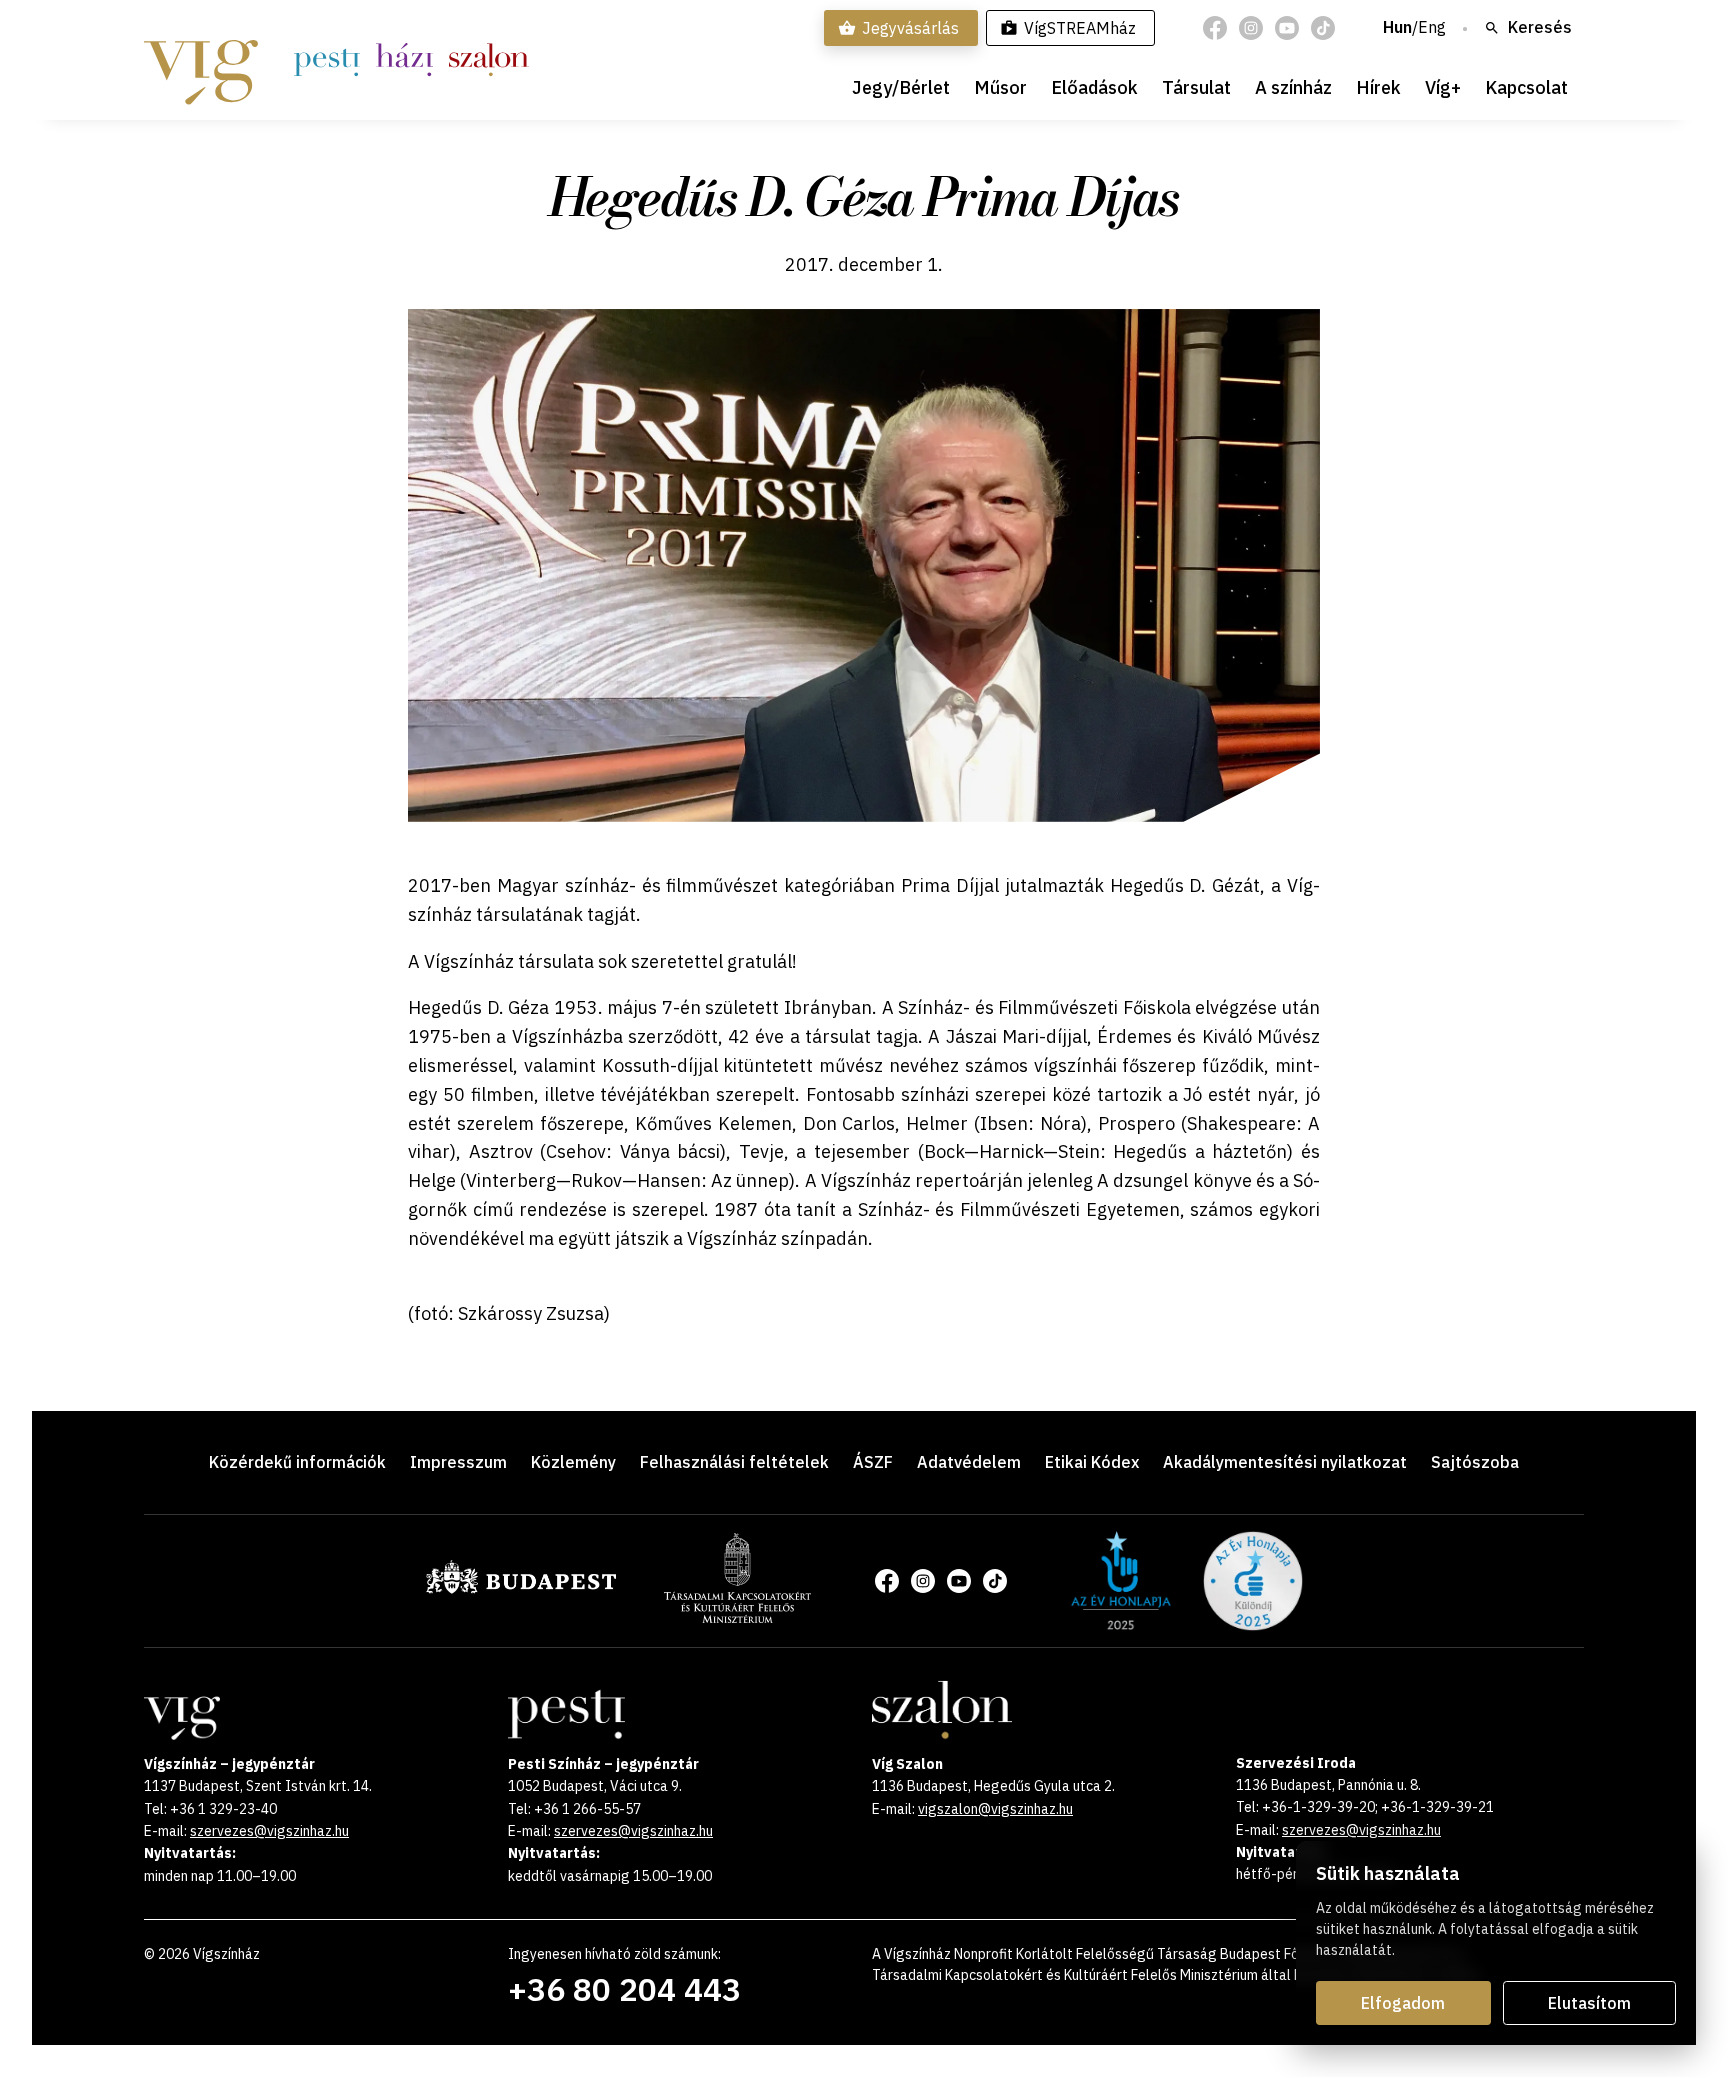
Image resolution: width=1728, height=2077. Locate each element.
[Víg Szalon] (488, 60)
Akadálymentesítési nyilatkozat (1285, 1462)
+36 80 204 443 (624, 1989)
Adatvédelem (969, 1462)
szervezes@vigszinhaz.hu (269, 1831)
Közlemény (573, 1462)
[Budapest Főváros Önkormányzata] (521, 1590)
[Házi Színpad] (404, 60)
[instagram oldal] (1251, 28)
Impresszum (458, 1462)
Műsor (1000, 87)
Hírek (1378, 87)
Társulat (1196, 87)
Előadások (1094, 87)
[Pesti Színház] (327, 60)
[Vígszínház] (201, 60)
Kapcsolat (1526, 87)
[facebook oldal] (1215, 28)
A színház (1293, 87)
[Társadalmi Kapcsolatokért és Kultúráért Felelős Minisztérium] (737, 1617)
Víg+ (1443, 87)
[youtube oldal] (1287, 28)
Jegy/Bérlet (901, 87)
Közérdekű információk (297, 1462)
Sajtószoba (1475, 1462)
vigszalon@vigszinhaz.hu (995, 1809)
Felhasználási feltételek (734, 1462)
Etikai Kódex (1092, 1462)
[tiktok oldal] (1323, 28)
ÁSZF (873, 1462)
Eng (1432, 28)
